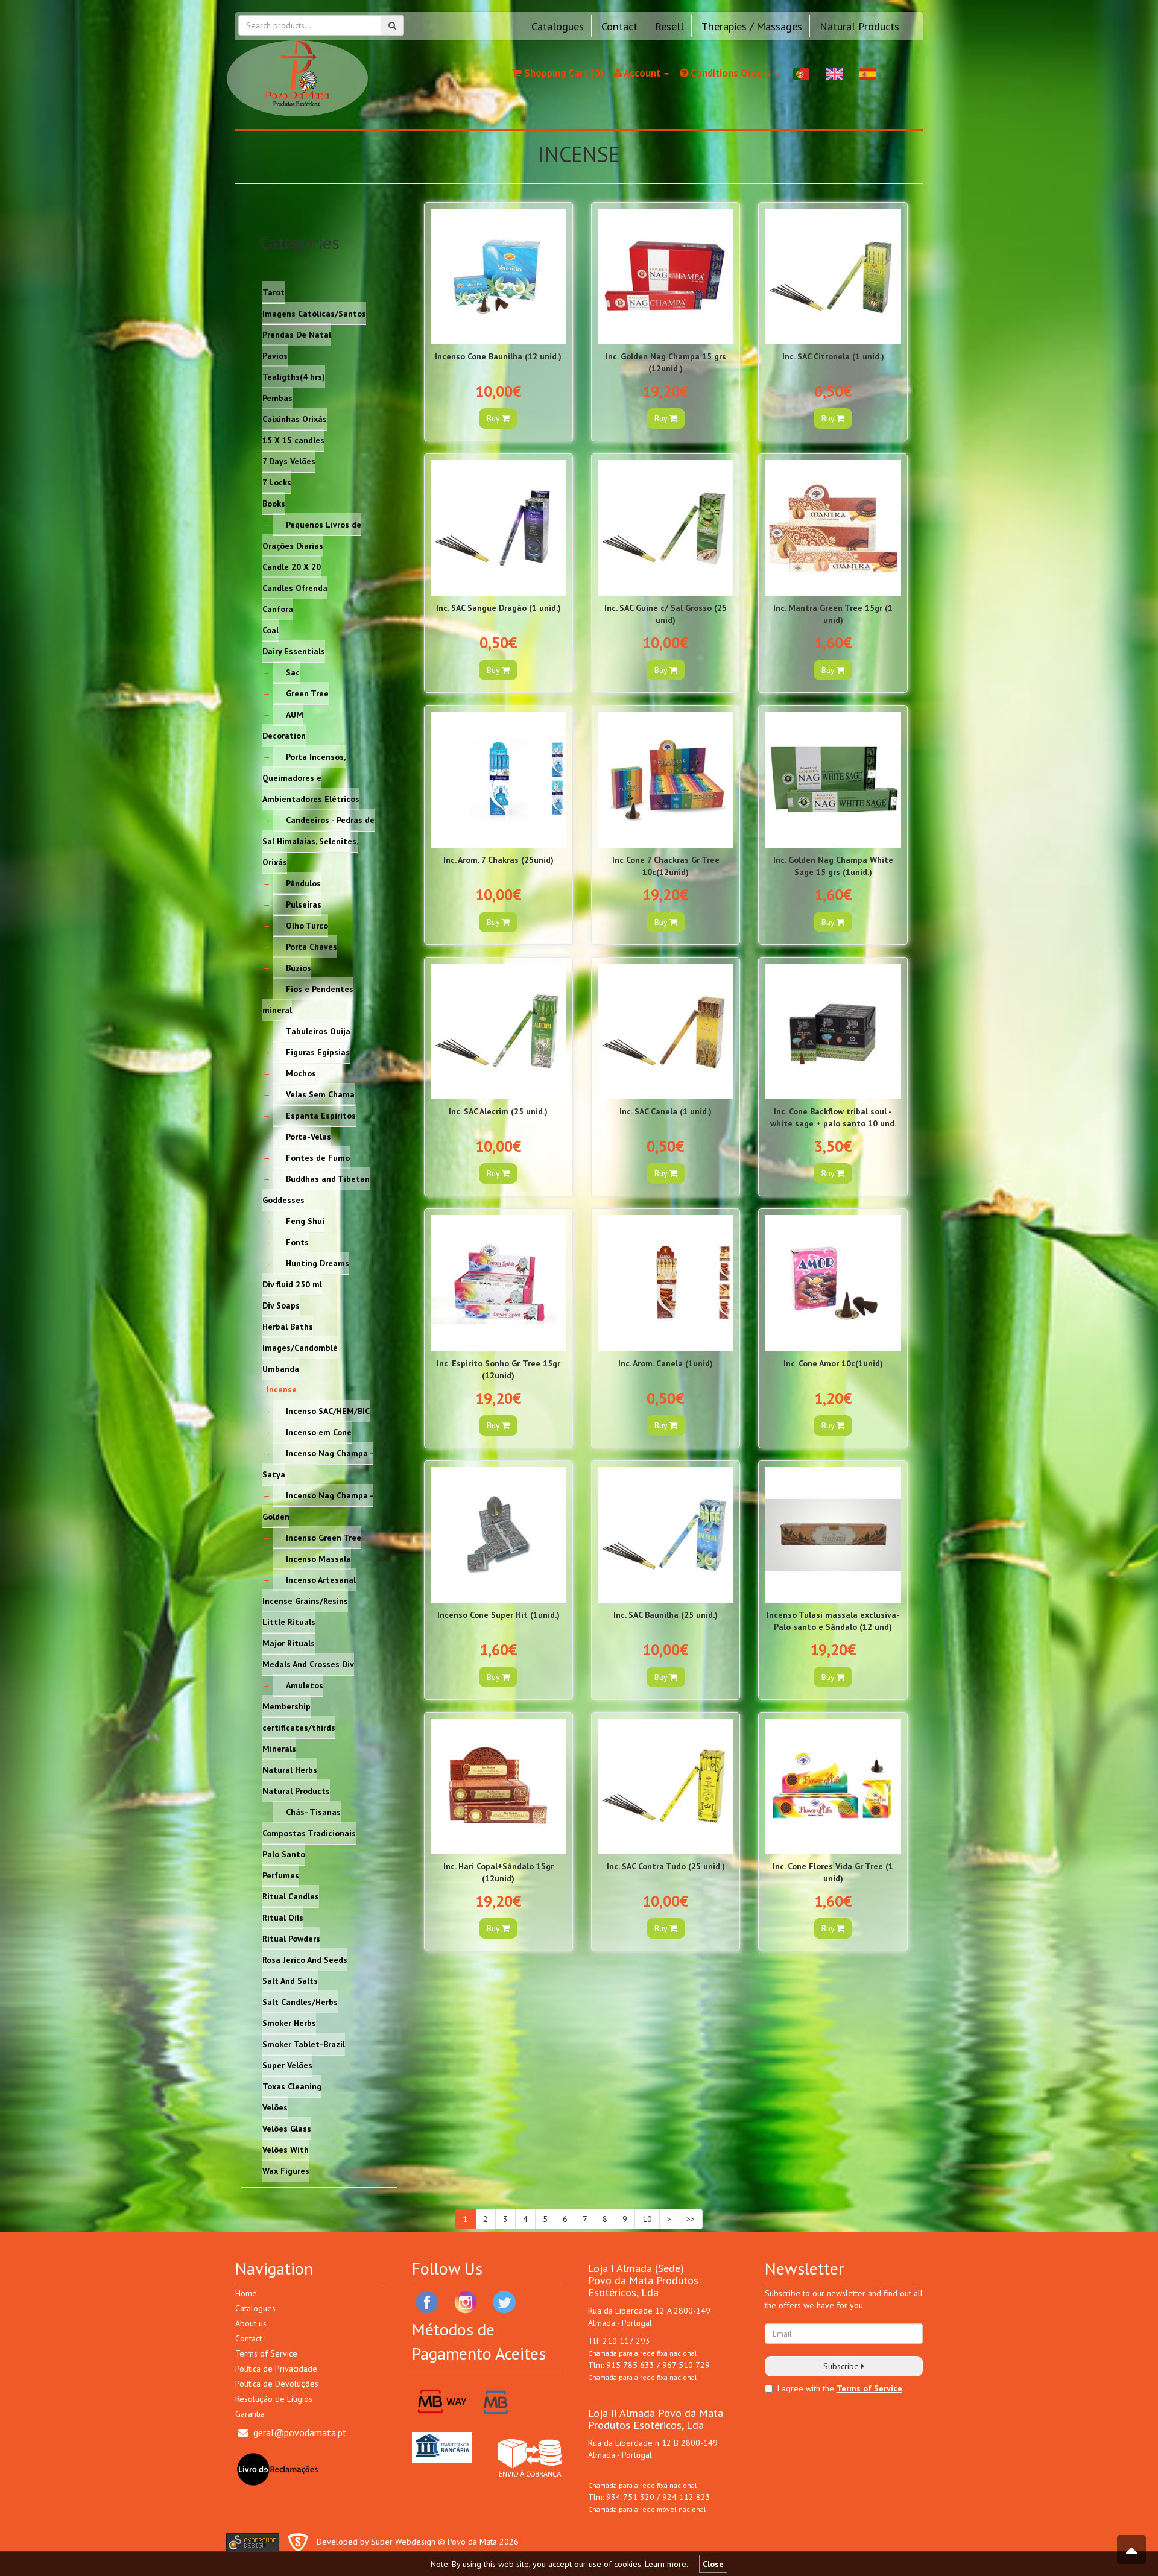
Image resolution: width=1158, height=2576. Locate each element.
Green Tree (307, 693)
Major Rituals (289, 1643)
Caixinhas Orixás (295, 418)
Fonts (297, 1242)
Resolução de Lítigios (274, 2399)
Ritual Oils (283, 1917)
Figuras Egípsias (318, 1052)
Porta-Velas (308, 1136)
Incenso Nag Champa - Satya (318, 1463)
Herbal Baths (288, 1326)
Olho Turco (307, 925)
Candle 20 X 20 (292, 566)
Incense (282, 1389)
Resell (669, 26)
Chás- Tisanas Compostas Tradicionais (309, 1822)
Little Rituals (289, 1621)
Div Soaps (281, 1305)
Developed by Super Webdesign (376, 2542)
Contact (619, 26)
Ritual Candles (291, 1896)
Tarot (274, 292)
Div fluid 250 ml (292, 1284)
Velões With (286, 2149)
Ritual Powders (291, 1938)
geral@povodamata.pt (300, 2432)
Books (274, 503)
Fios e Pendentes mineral (308, 999)
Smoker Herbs (289, 2022)
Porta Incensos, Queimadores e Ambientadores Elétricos (311, 777)
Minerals (279, 1748)
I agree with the (805, 2388)
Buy (494, 418)
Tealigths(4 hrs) (294, 376)
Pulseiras (304, 904)
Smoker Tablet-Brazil (304, 2044)
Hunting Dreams (318, 1263)
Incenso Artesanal (321, 1579)
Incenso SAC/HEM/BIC (328, 1410)
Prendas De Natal (297, 334)
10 (647, 2219)
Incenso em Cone (319, 1432)
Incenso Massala (318, 1558)
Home (246, 2293)
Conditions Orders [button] (731, 73)
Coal (271, 630)
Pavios (275, 355)
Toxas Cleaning (292, 2086)
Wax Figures (286, 2170)
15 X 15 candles (293, 440)
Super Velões (287, 2065)
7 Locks (277, 482)
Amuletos (305, 1685)
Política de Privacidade (276, 2369)
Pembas (277, 397)
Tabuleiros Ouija (318, 1031)
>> (691, 2219)
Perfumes (281, 1875)
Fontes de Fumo (318, 1157)
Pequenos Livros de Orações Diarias (312, 535)
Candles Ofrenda (295, 587)
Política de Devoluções (277, 2384)
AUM (295, 714)
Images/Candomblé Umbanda (300, 1358)
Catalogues (558, 26)
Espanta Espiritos (321, 1115)
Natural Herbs (290, 1769)
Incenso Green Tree (324, 1537)
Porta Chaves (312, 946)
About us (251, 2323)
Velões (275, 2107)
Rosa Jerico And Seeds (305, 1959)
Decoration (284, 735)
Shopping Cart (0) (562, 73)
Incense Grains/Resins (305, 1600)
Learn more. (666, 2564)
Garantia (250, 2414)
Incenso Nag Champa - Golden (318, 1505)
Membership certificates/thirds (299, 1716)
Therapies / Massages (752, 26)
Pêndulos (303, 883)
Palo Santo (284, 1854)
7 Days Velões (289, 461)
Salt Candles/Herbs (300, 2001)
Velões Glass (287, 2128)
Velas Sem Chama (320, 1094)
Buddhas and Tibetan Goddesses (316, 1189)
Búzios (299, 967)
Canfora (278, 608)
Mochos (301, 1073)
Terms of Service (266, 2353)
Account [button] (642, 73)
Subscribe (842, 2366)
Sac (293, 672)
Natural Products (859, 26)
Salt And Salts (290, 1980)
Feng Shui (305, 1220)
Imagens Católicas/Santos (314, 313)
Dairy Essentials (294, 651)
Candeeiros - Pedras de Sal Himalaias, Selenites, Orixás (318, 841)
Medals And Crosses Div (308, 1664)
